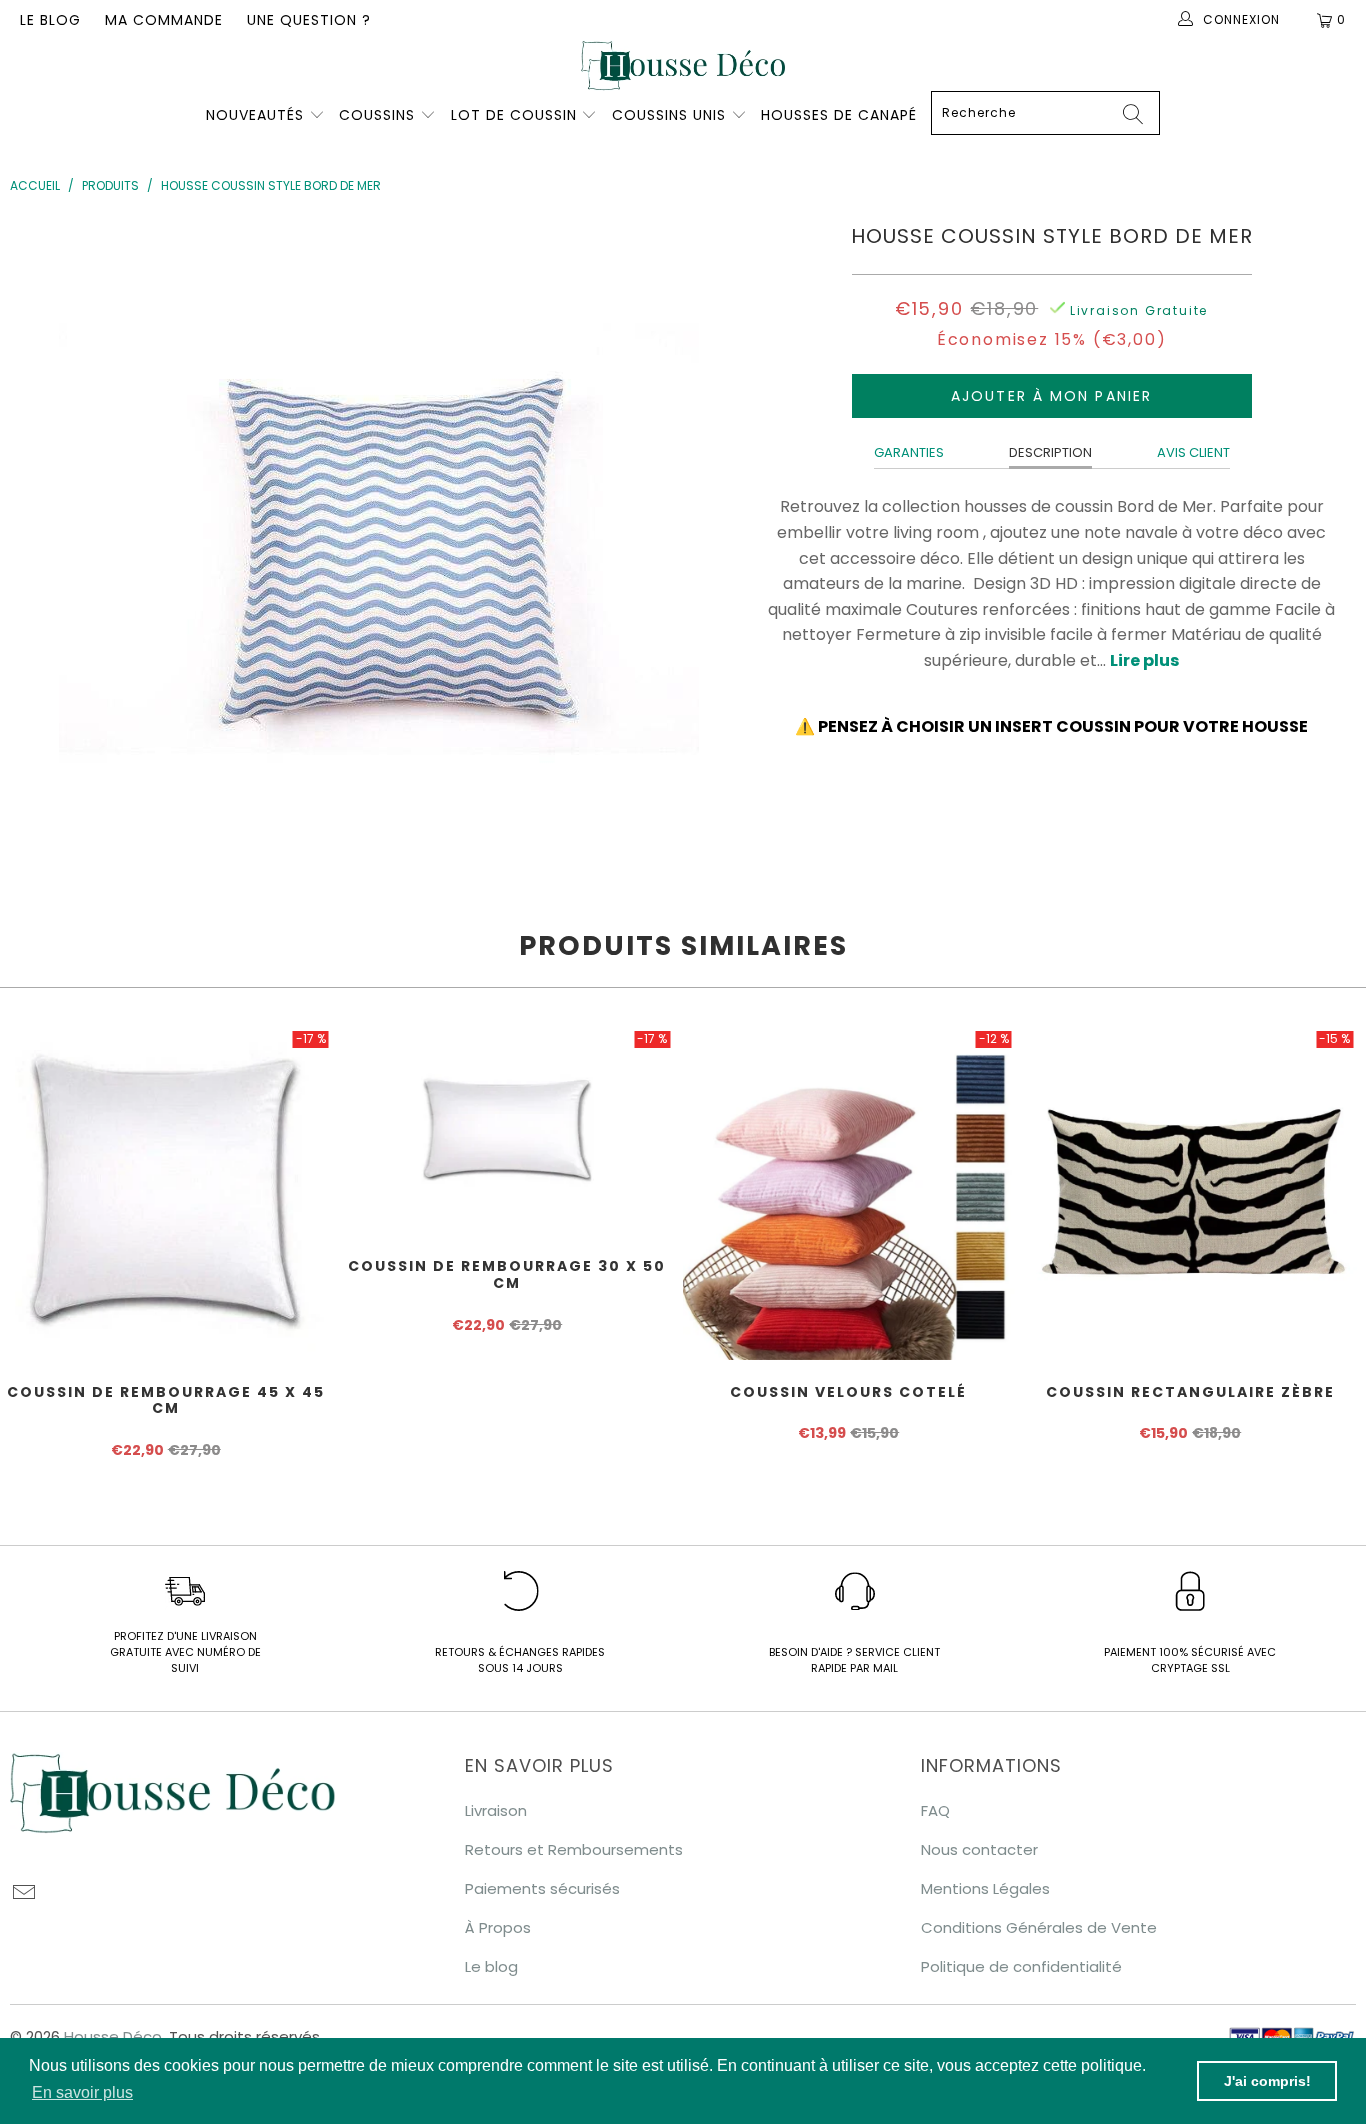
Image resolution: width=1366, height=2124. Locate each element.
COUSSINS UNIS (669, 115)
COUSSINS (377, 115)
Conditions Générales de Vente (1039, 1927)
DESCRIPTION (1050, 452)
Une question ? (309, 20)
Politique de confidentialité (1021, 1966)
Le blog (50, 20)
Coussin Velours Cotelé (849, 1194)
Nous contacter (979, 1849)
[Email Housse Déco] (25, 1894)
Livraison (496, 1810)
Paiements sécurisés (542, 1888)
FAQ (935, 1810)
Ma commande (164, 20)
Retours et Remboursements (574, 1849)
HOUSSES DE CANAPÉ (839, 115)
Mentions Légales (985, 1888)
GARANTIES (909, 452)
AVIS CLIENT (1193, 452)
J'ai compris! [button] (1267, 2081)
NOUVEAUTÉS (255, 115)
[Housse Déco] (683, 65)
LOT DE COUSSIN (516, 115)
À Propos (498, 1927)
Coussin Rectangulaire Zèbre (1191, 1194)
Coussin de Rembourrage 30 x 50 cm (508, 1131)
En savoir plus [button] (82, 2092)
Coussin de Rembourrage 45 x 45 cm (166, 1194)
